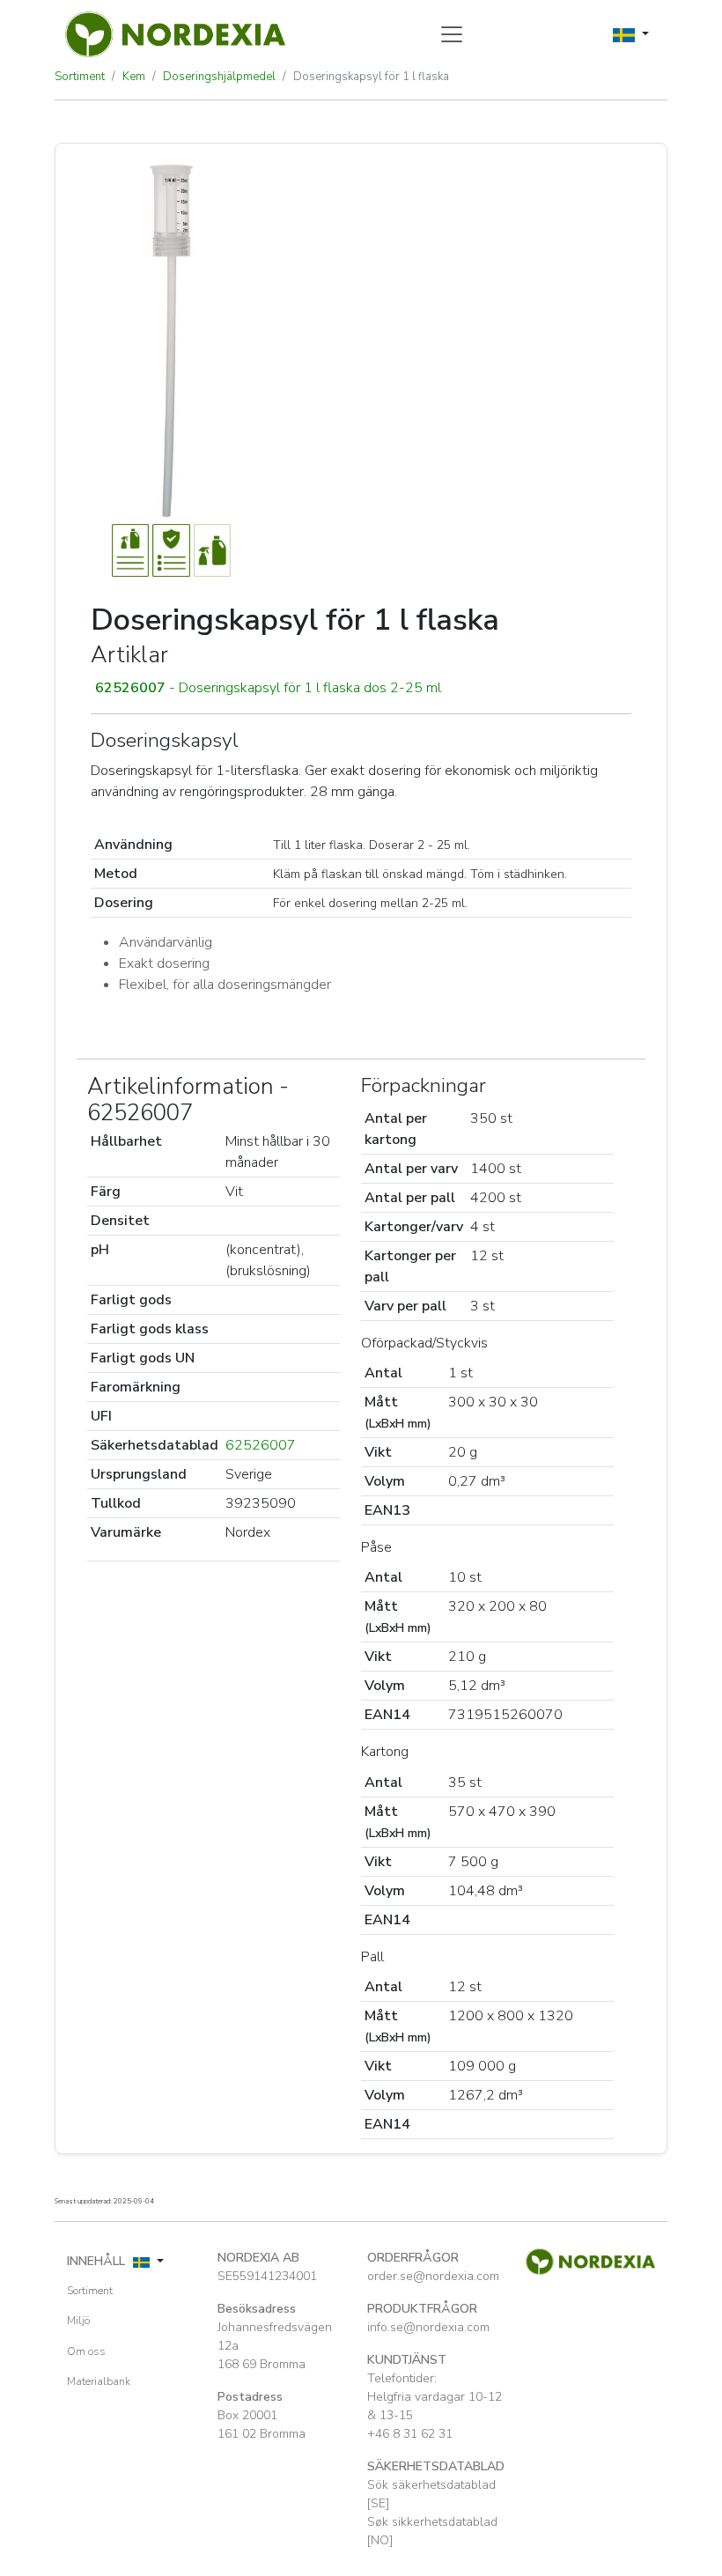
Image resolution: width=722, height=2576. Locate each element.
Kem (134, 77)
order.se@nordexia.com (433, 2276)
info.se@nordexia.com (428, 2327)
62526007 (261, 1445)
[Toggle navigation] (452, 34)
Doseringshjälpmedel (219, 77)
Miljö (78, 2321)
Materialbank (99, 2381)
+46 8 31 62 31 (410, 2434)
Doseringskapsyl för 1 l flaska (371, 77)
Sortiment (80, 77)
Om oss (86, 2351)
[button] (361, 688)
